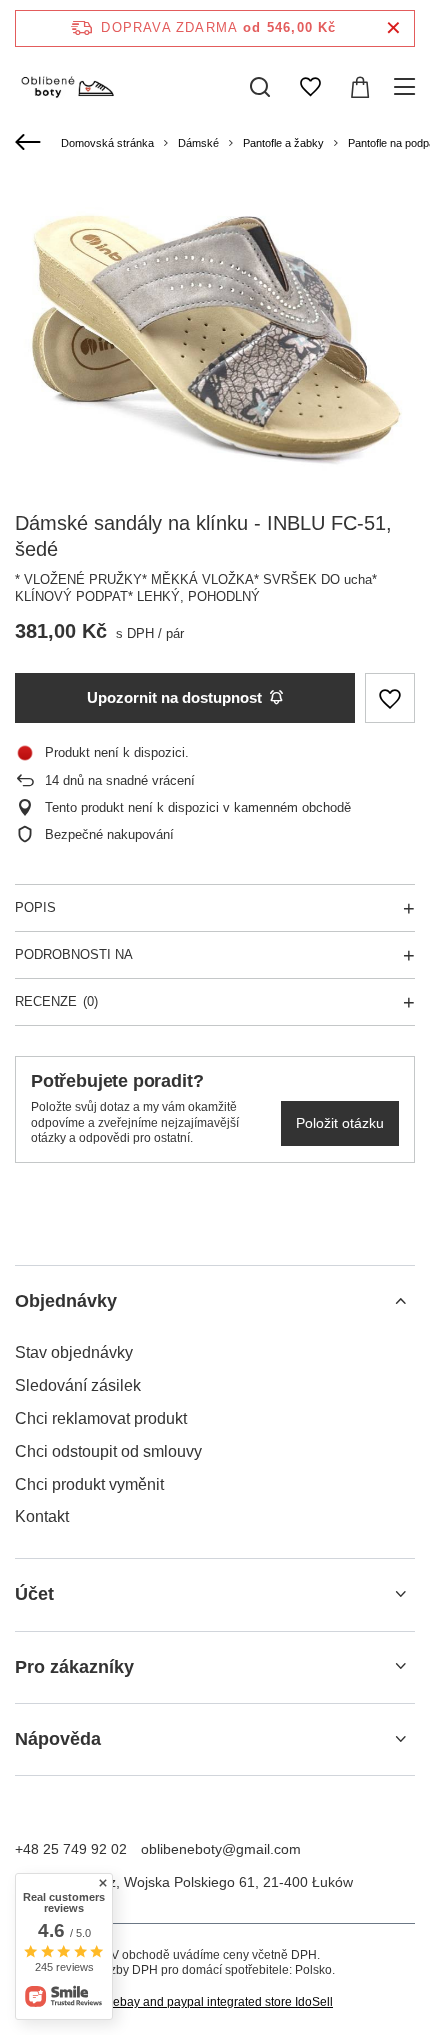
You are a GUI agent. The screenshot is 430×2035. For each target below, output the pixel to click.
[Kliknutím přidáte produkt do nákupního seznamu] (390, 698)
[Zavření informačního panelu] (393, 28)
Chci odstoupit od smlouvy (108, 1451)
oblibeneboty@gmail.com (221, 1849)
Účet (34, 1594)
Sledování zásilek (78, 1385)
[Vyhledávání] (260, 87)
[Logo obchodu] (67, 87)
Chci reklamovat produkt (101, 1418)
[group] (215, 330)
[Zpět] (30, 143)
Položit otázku (340, 1123)
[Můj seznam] (310, 87)
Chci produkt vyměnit (89, 1484)
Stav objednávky (74, 1352)
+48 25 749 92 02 (71, 1849)
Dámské (198, 143)
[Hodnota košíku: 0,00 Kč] (360, 87)
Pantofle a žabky (283, 143)
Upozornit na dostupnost (174, 697)
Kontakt (42, 1516)
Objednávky (66, 1301)
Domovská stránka (107, 143)
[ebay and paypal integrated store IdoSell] (215, 2003)
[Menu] (407, 87)
